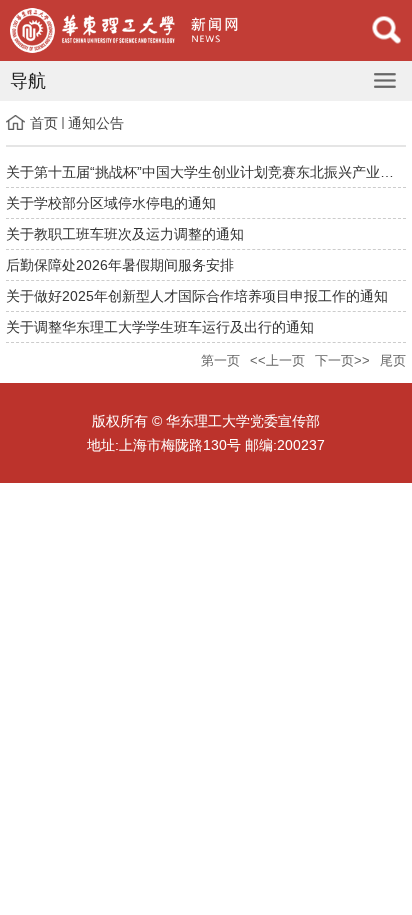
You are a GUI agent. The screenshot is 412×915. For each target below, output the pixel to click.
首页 (44, 123)
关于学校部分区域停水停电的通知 (111, 203)
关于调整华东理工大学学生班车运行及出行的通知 (160, 327)
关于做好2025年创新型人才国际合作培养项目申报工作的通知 (197, 296)
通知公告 (96, 123)
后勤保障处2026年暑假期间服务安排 (120, 265)
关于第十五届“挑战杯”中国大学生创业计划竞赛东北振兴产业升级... (206, 172)
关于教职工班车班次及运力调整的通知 (125, 234)
